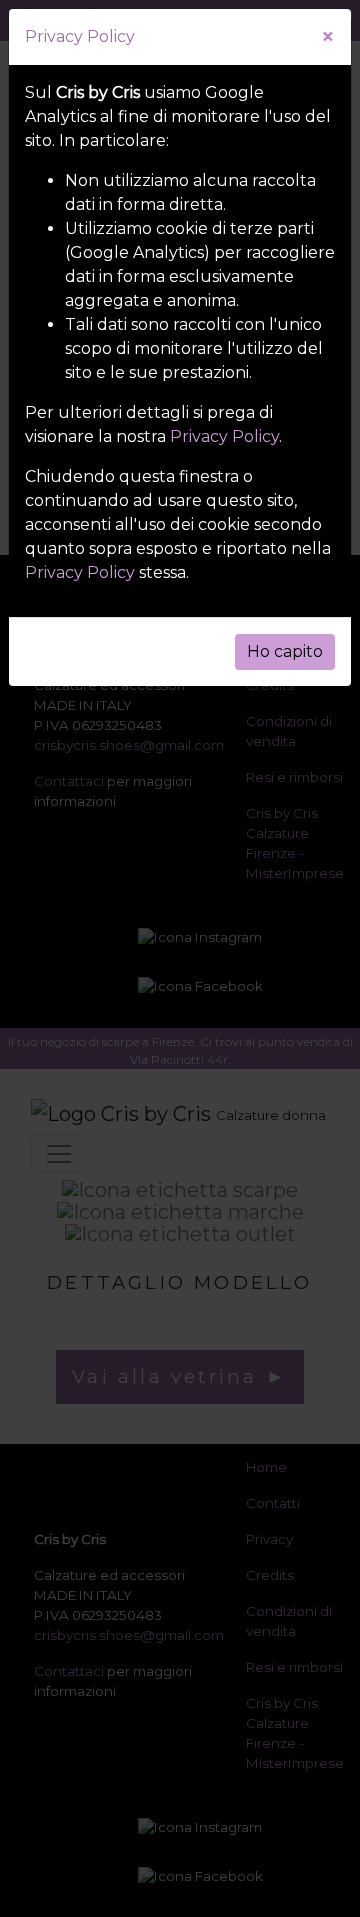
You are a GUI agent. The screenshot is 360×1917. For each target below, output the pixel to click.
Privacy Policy (224, 436)
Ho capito (285, 651)
